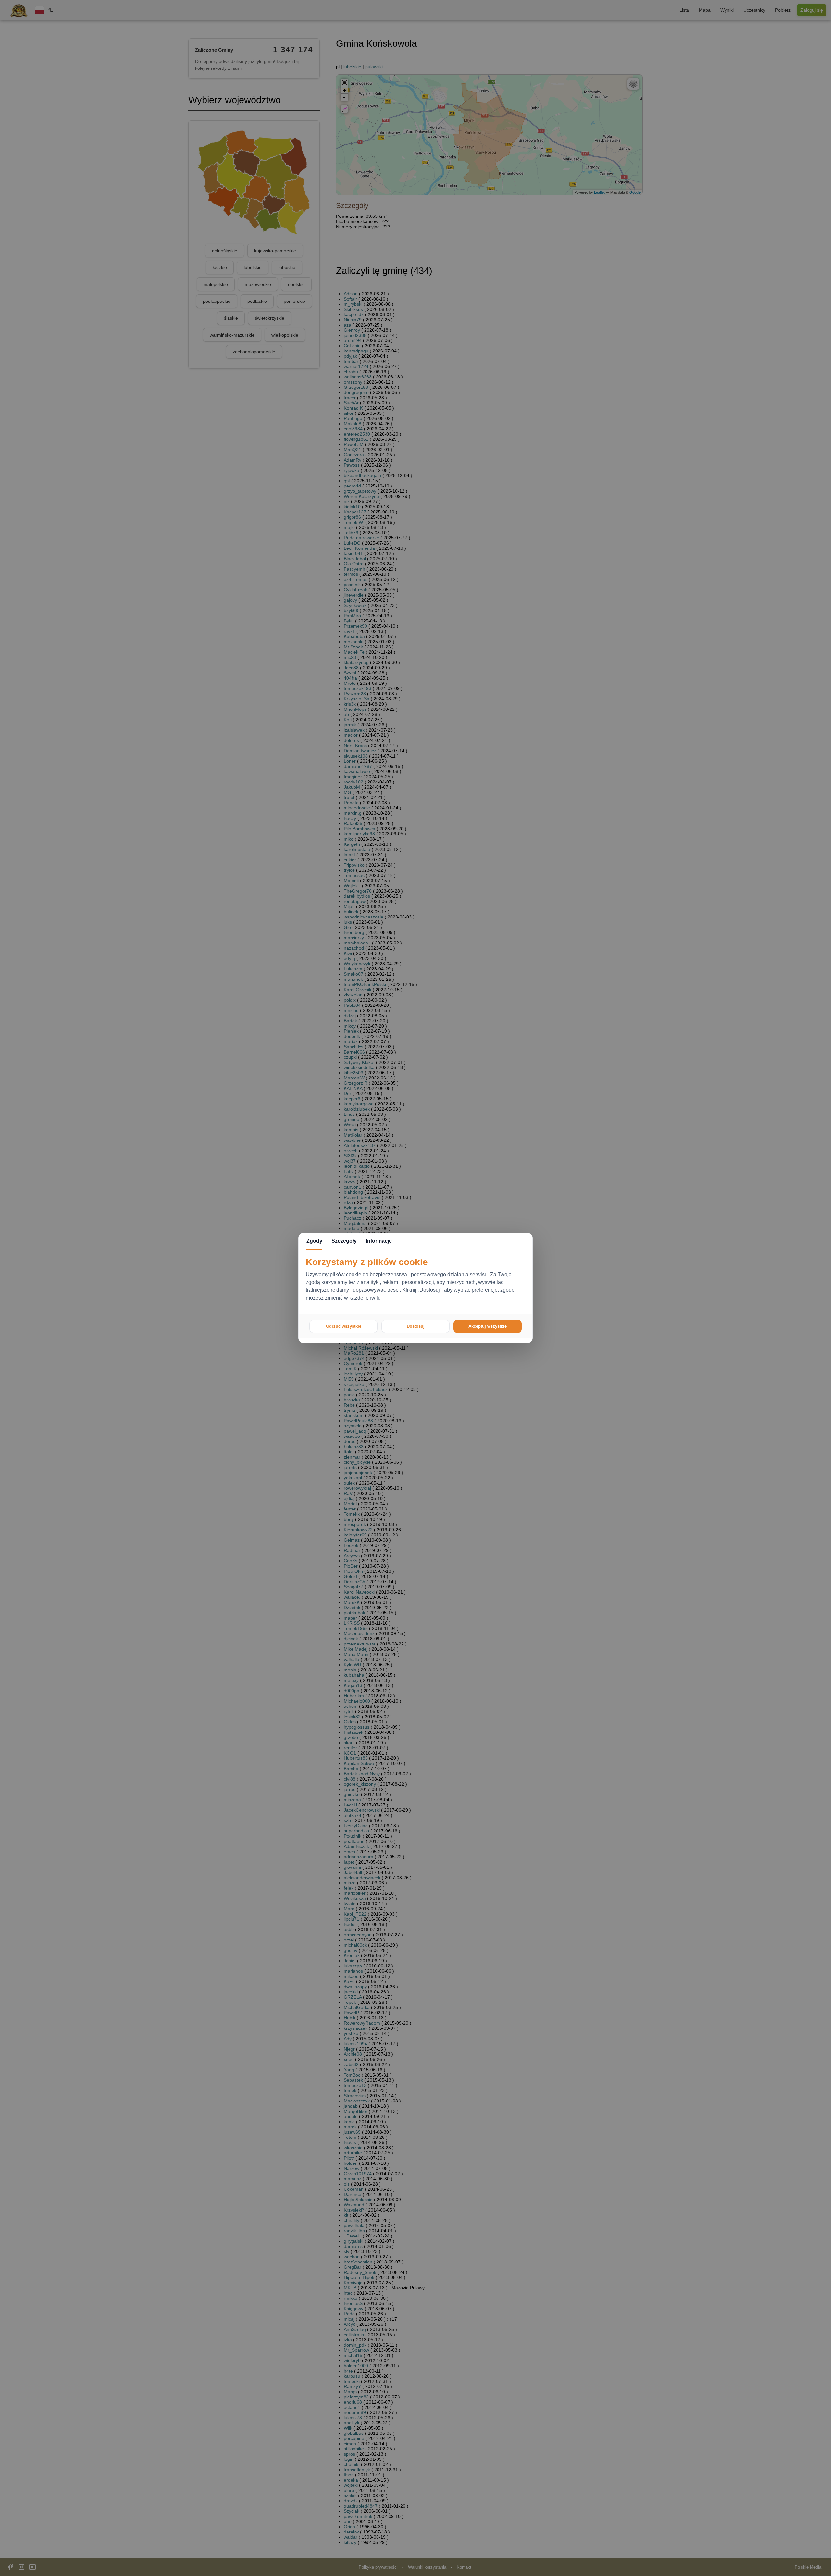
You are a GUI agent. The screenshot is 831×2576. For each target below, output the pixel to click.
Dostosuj (416, 1326)
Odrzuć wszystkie (344, 1326)
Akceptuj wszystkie (488, 1326)
